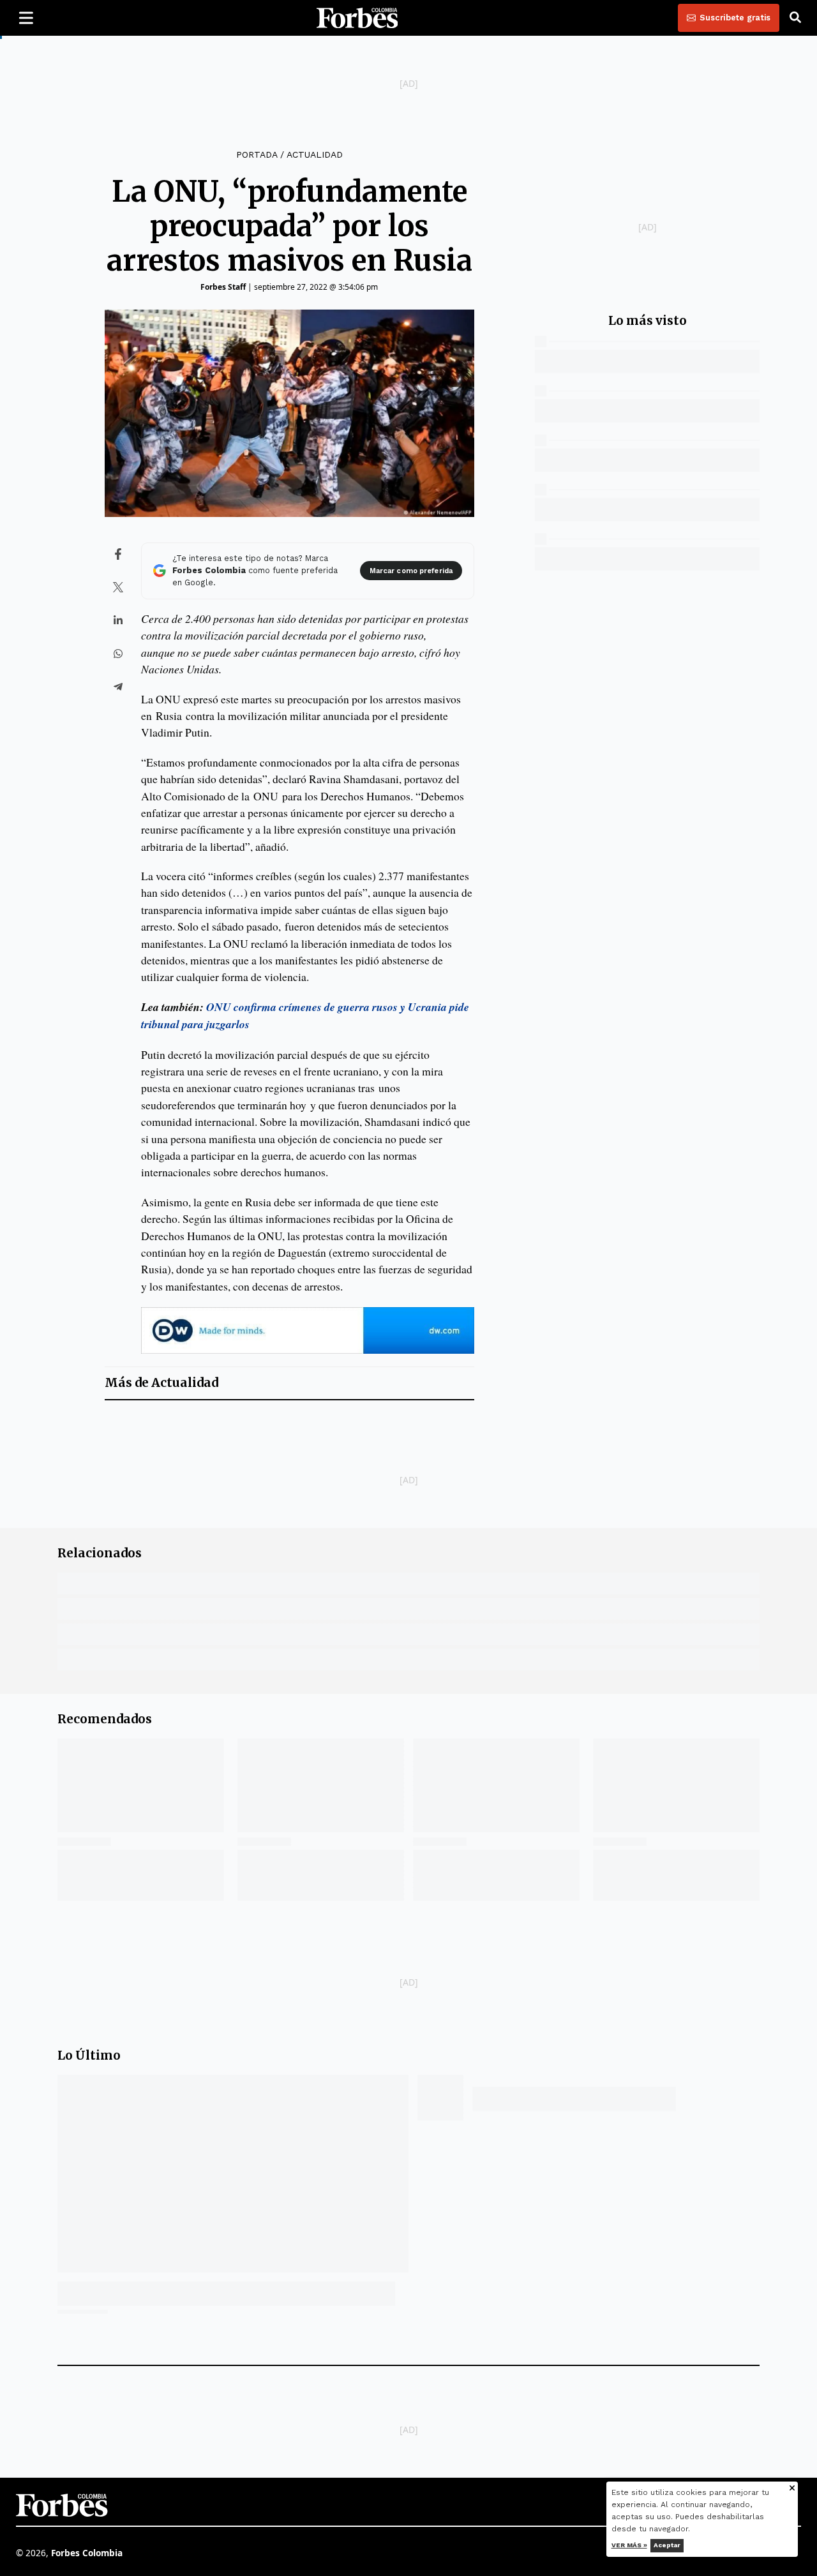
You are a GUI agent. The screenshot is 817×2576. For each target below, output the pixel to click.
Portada (257, 154)
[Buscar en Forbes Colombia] (795, 18)
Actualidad (315, 154)
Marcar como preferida (411, 571)
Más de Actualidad (161, 1383)
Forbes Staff (223, 287)
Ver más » (629, 2545)
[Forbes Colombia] (357, 18)
